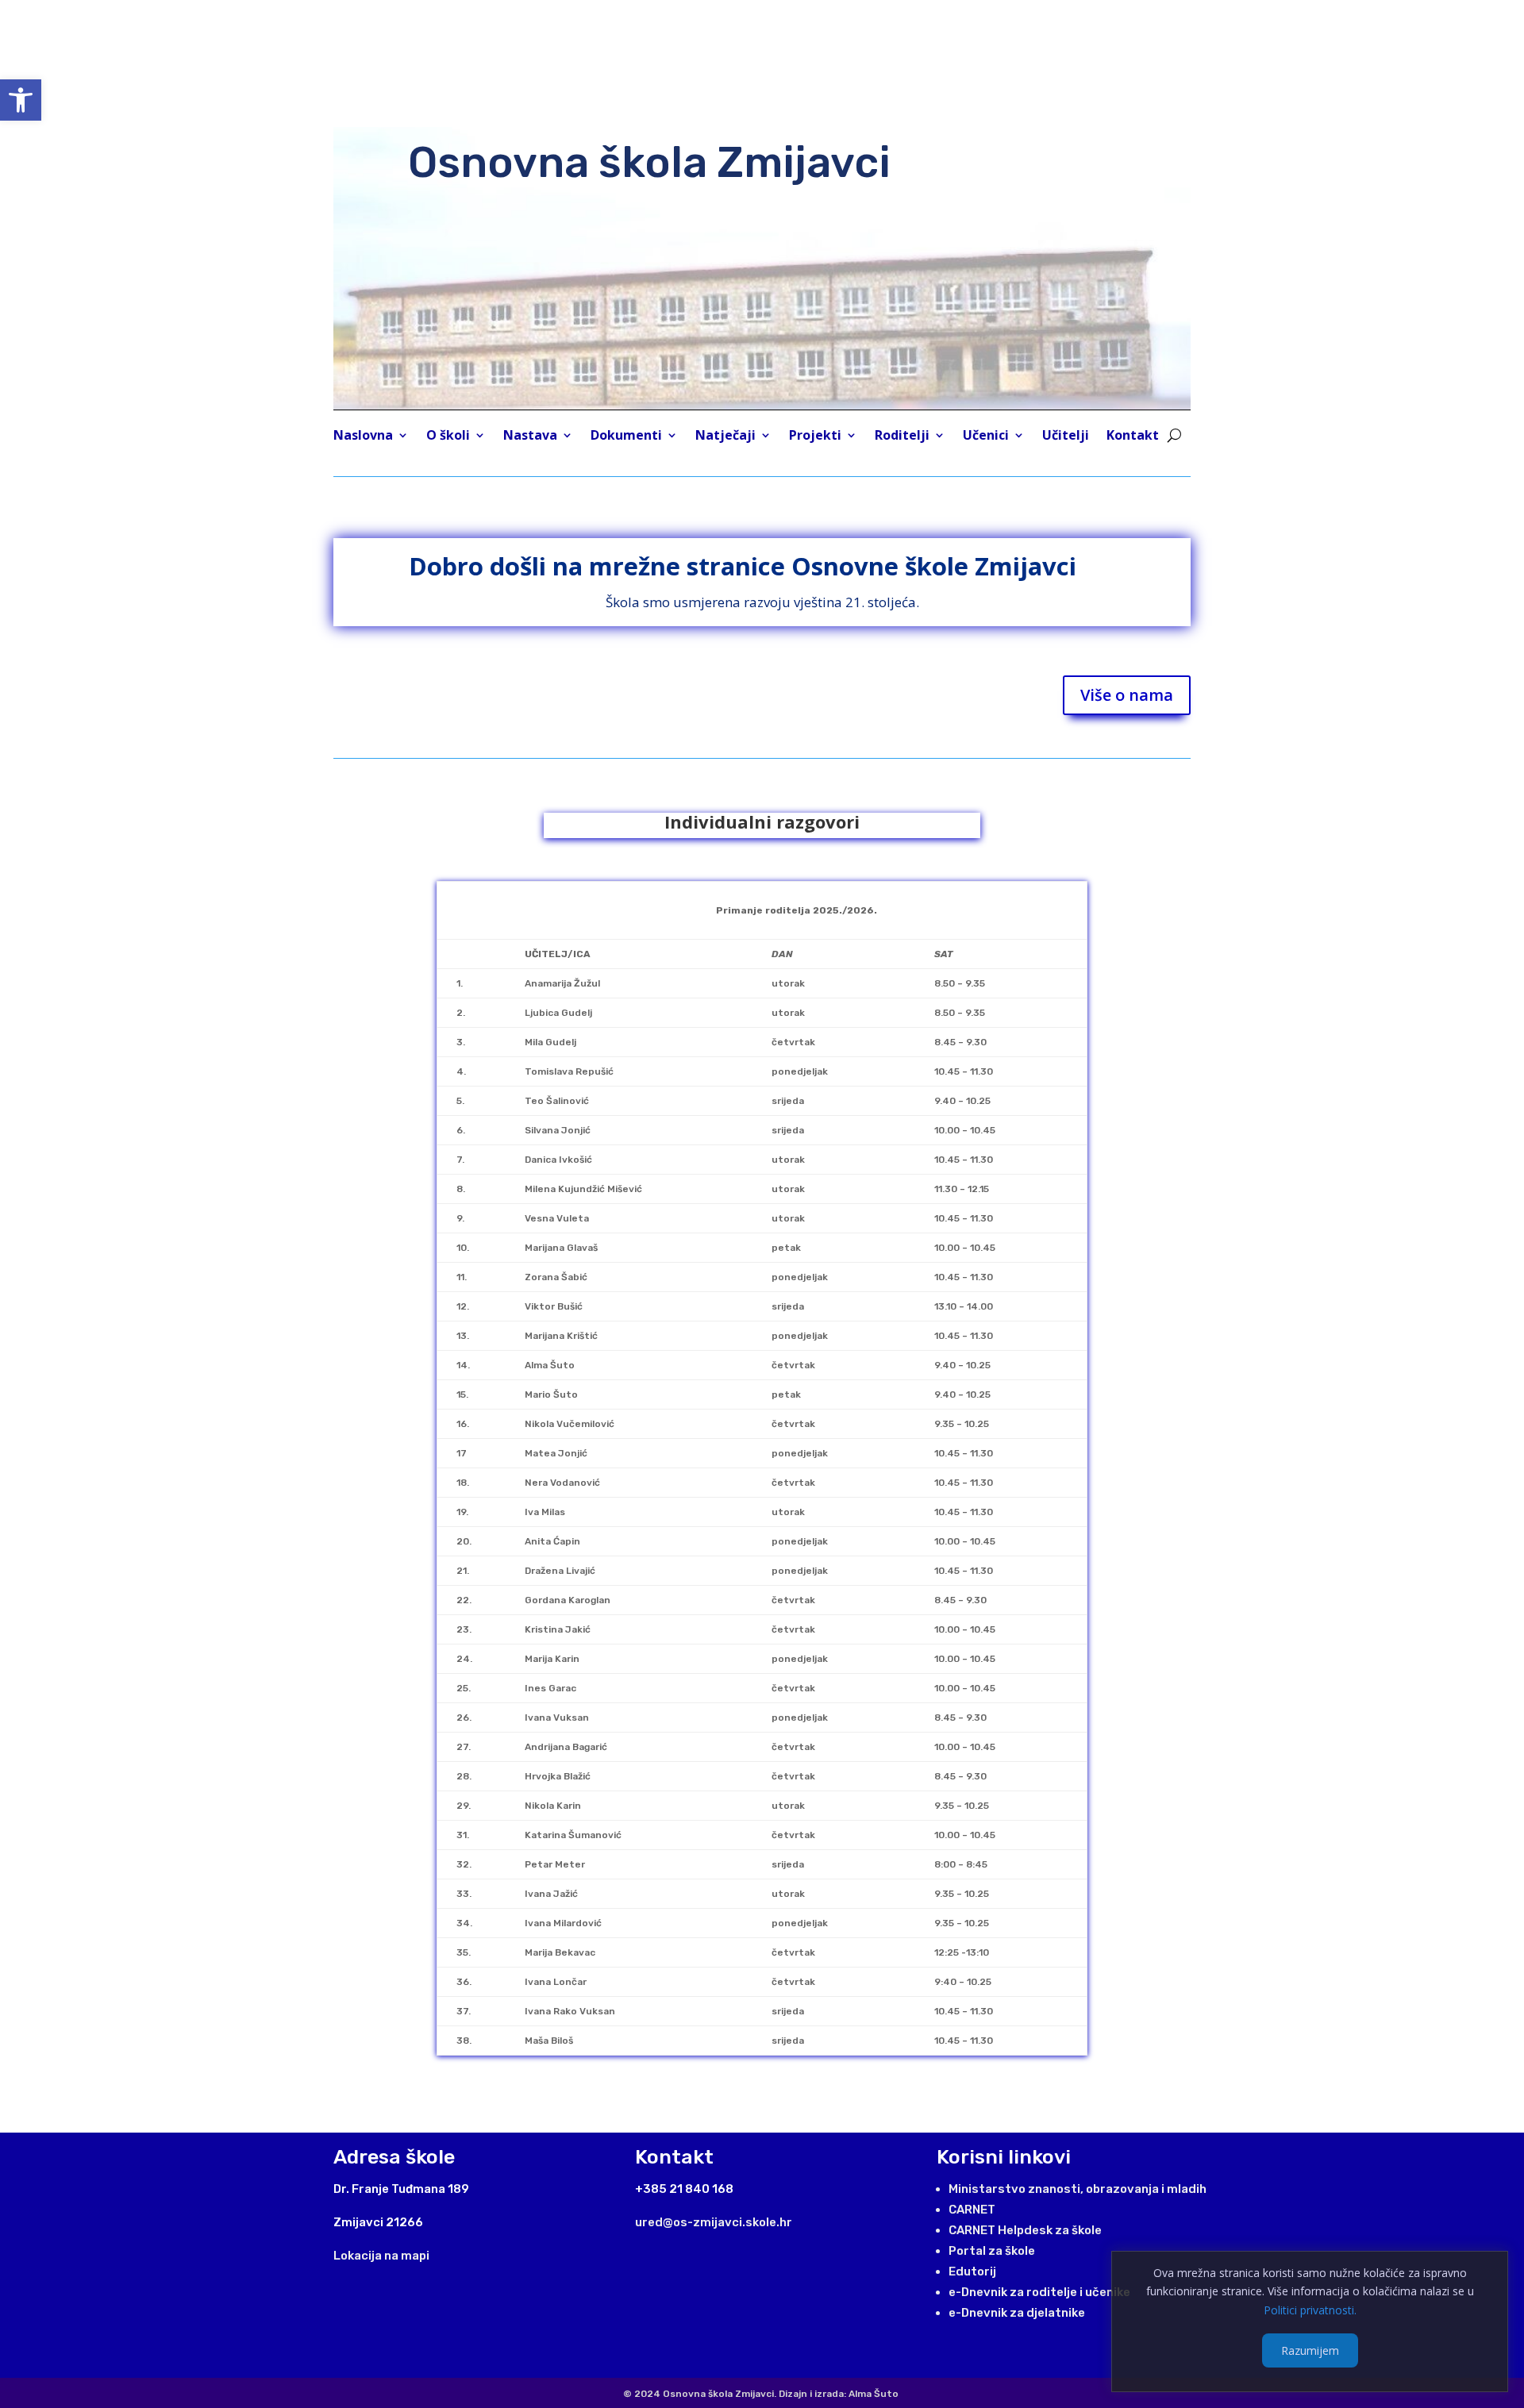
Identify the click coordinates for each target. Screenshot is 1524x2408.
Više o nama (1127, 695)
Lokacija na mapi (381, 2256)
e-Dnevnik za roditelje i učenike (1039, 2292)
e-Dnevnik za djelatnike (1017, 2313)
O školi (448, 437)
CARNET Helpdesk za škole (1025, 2230)
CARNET (972, 2210)
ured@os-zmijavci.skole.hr (714, 2222)
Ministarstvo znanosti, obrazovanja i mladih (1078, 2189)
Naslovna (363, 437)
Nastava (530, 437)
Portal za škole (992, 2251)
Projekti (815, 437)
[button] (21, 100)
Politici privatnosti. (1310, 2310)
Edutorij (972, 2271)
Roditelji (902, 437)
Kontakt (1133, 437)
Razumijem (1310, 2350)
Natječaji (725, 437)
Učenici (986, 437)
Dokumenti (626, 437)
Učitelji (1066, 437)
